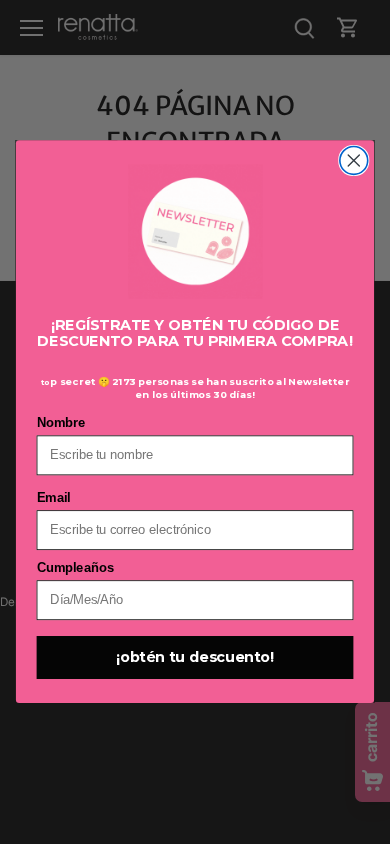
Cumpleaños (75, 569)
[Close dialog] (354, 161)
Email (53, 499)
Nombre (61, 424)
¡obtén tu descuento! (195, 658)
